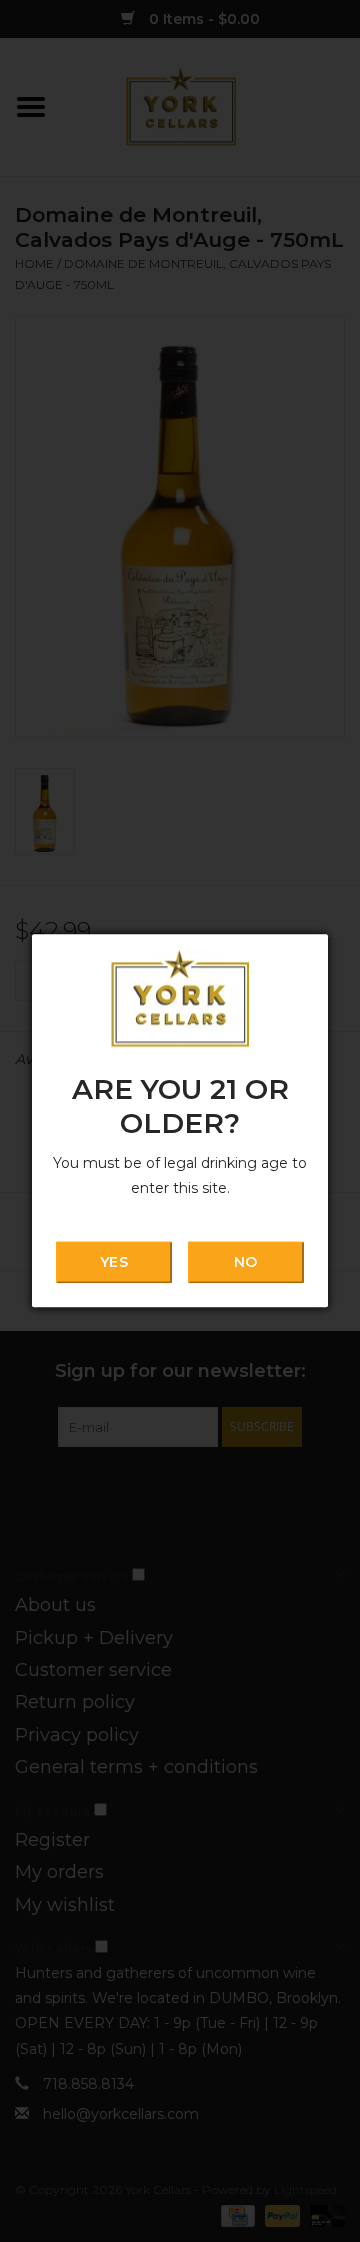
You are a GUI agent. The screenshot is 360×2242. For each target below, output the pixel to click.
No (245, 1262)
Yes (113, 1262)
